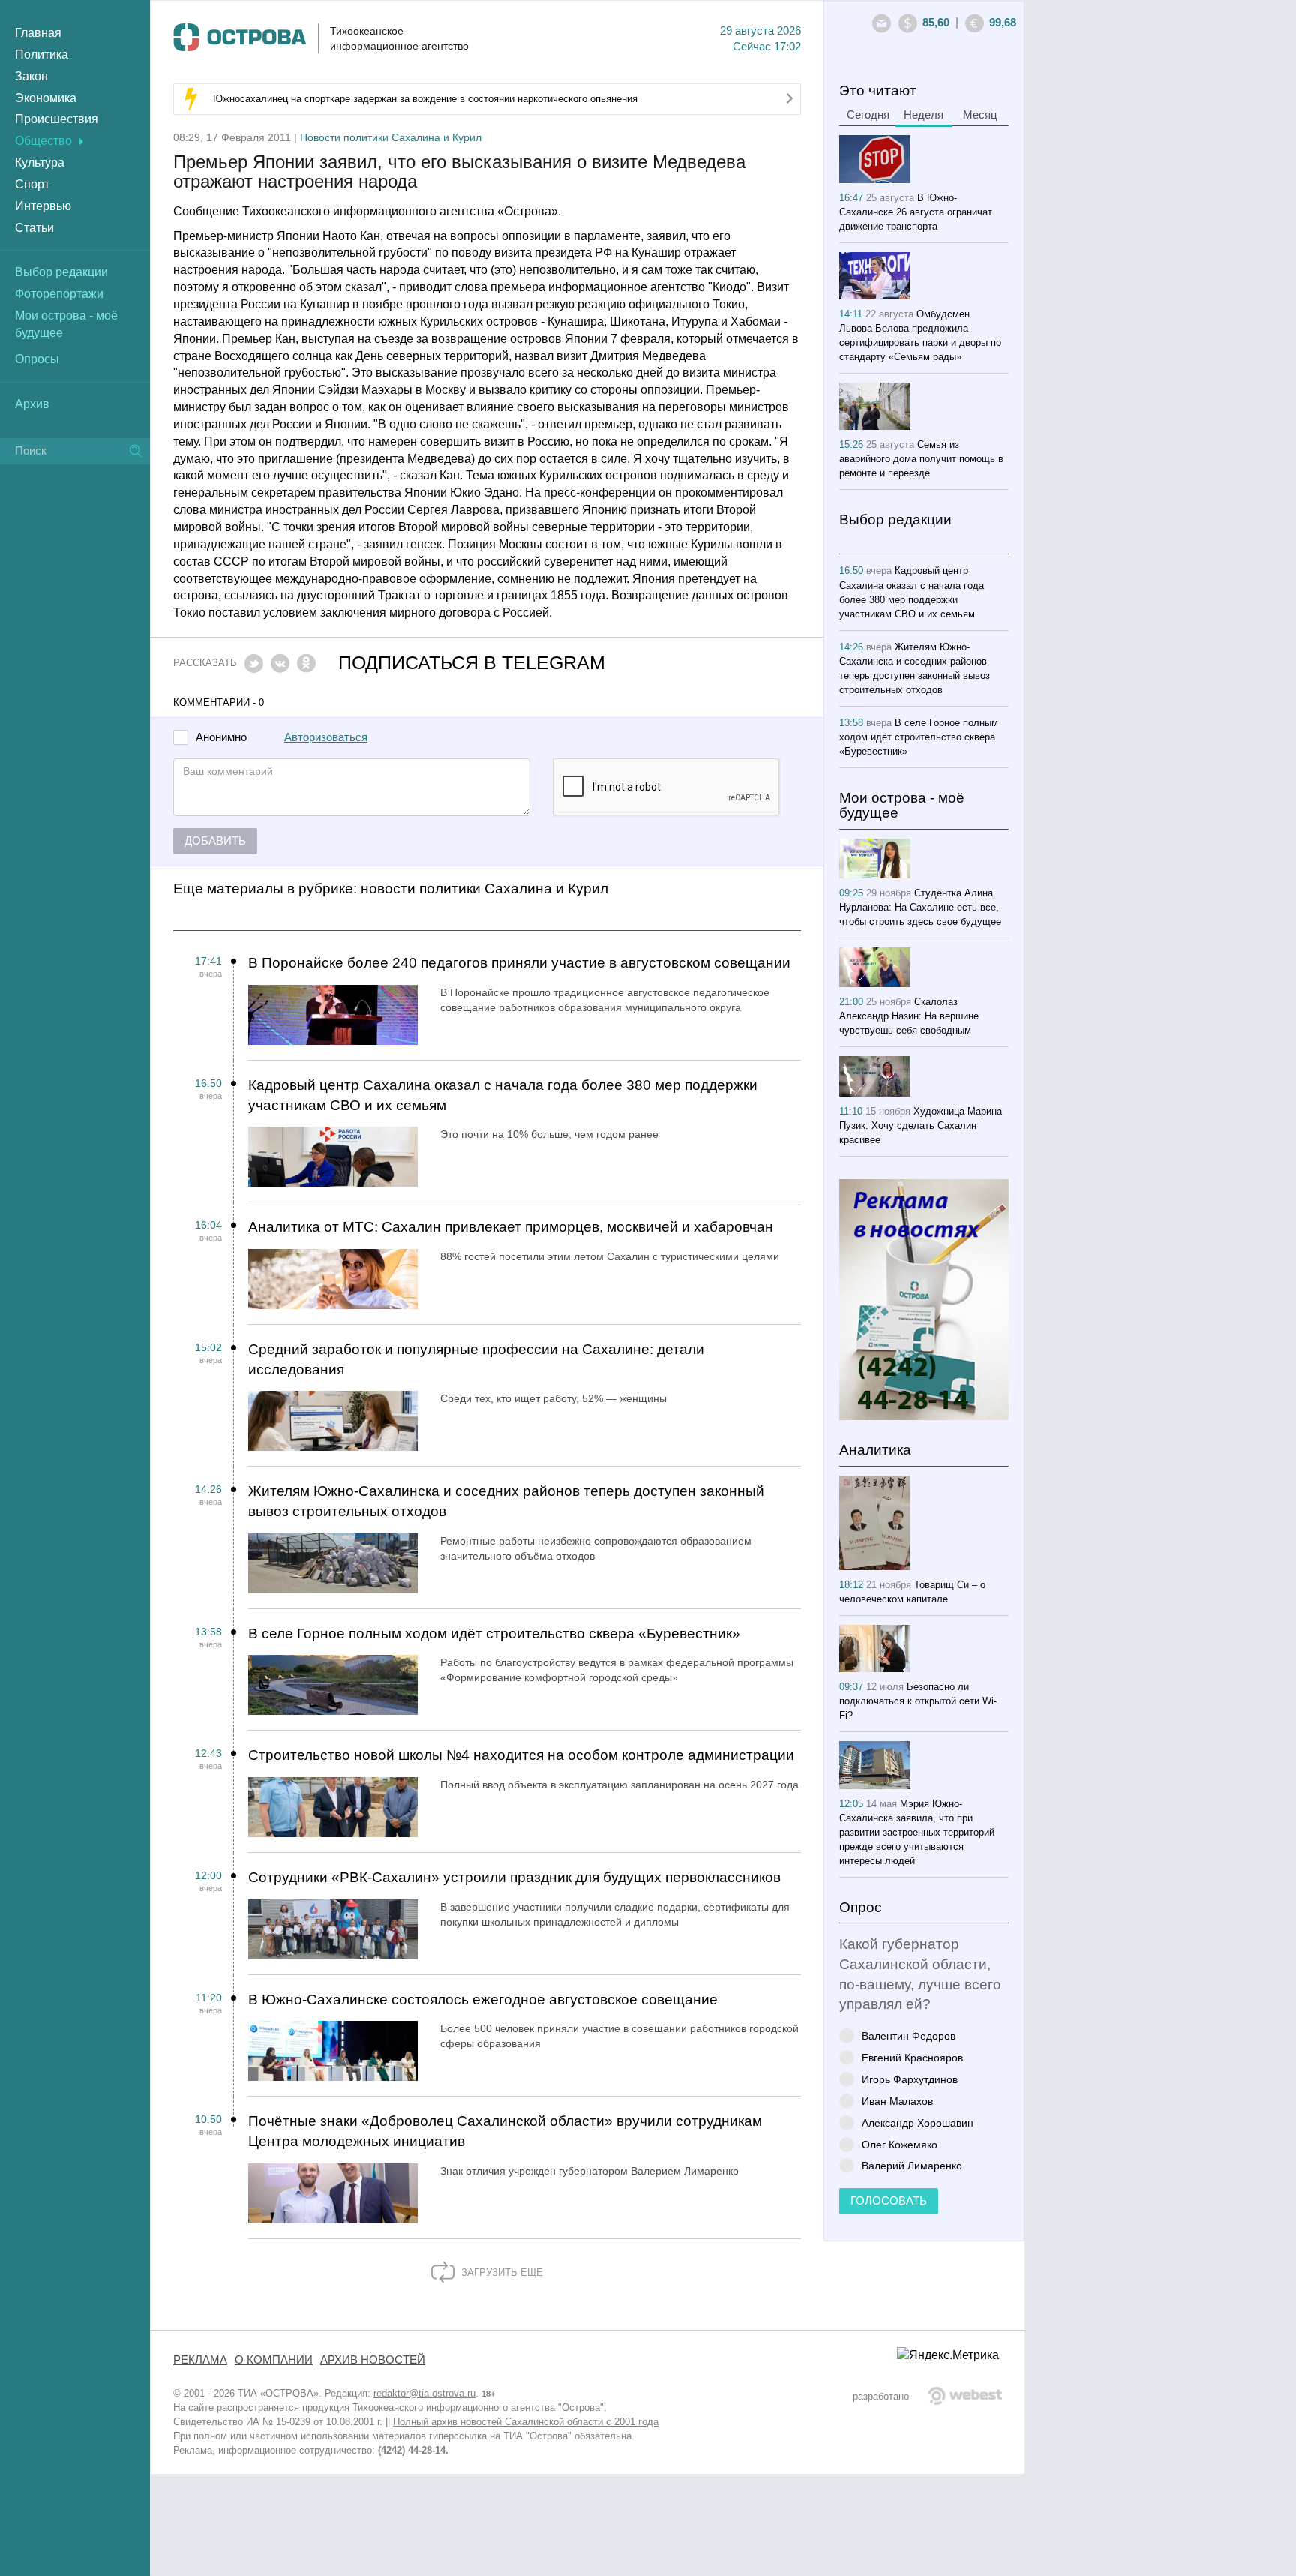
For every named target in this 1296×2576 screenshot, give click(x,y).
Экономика (46, 98)
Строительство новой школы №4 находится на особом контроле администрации (521, 1755)
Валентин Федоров (909, 2036)
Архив (32, 404)
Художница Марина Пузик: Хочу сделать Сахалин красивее (921, 1126)
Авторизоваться (326, 737)
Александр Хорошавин (918, 2123)
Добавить (215, 841)
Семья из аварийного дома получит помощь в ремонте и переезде (921, 459)
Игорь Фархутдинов (910, 2079)
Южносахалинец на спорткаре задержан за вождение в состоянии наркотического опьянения (425, 99)
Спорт (32, 184)
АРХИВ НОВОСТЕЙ (373, 2360)
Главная (38, 33)
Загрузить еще (501, 2273)
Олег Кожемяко (900, 2144)
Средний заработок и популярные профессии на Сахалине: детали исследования (476, 1359)
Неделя (924, 115)
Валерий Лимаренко (912, 2165)
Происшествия (57, 119)
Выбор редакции (61, 272)
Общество (43, 141)
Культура (40, 162)
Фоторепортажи (59, 294)
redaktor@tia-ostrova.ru (424, 2393)
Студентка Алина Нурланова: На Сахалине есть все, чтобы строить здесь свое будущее (920, 907)
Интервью (43, 206)
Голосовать (889, 2201)
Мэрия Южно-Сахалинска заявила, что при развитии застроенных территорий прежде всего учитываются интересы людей (917, 1832)
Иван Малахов (897, 2101)
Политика (42, 54)
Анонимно (221, 738)
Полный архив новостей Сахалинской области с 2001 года (526, 2422)
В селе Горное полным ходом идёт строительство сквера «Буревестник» (494, 1633)
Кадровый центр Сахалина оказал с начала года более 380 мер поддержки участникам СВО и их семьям (503, 1095)
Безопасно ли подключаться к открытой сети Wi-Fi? (918, 1701)
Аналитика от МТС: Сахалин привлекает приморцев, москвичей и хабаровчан (511, 1227)
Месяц (980, 115)
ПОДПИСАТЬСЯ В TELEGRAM (472, 663)
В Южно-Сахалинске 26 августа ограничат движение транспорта (916, 212)
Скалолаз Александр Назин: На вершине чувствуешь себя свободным (909, 1016)
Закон (31, 76)
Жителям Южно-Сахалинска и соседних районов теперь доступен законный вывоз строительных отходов (506, 1501)
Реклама (200, 2360)
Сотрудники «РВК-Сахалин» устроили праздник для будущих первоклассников (514, 1877)
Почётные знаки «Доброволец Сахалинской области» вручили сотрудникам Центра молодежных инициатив (505, 2131)
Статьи (34, 228)
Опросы (37, 359)
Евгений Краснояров (912, 2057)
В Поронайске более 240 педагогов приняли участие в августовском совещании (519, 963)
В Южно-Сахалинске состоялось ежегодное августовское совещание (483, 2000)
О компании (274, 2360)
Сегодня (868, 115)
